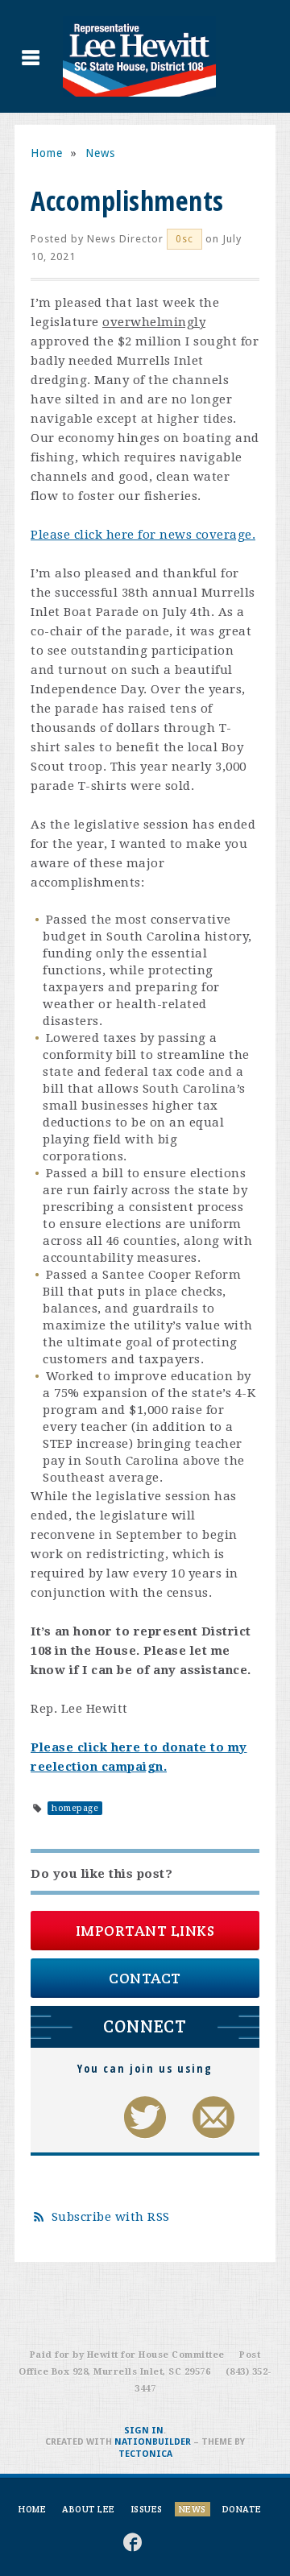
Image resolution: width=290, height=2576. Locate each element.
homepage (75, 1808)
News (100, 153)
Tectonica (145, 2454)
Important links (145, 1931)
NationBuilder (153, 2442)
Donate (242, 2509)
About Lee (89, 2509)
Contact (145, 1978)
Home (47, 153)
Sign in (144, 2431)
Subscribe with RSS (111, 2217)
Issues (147, 2509)
